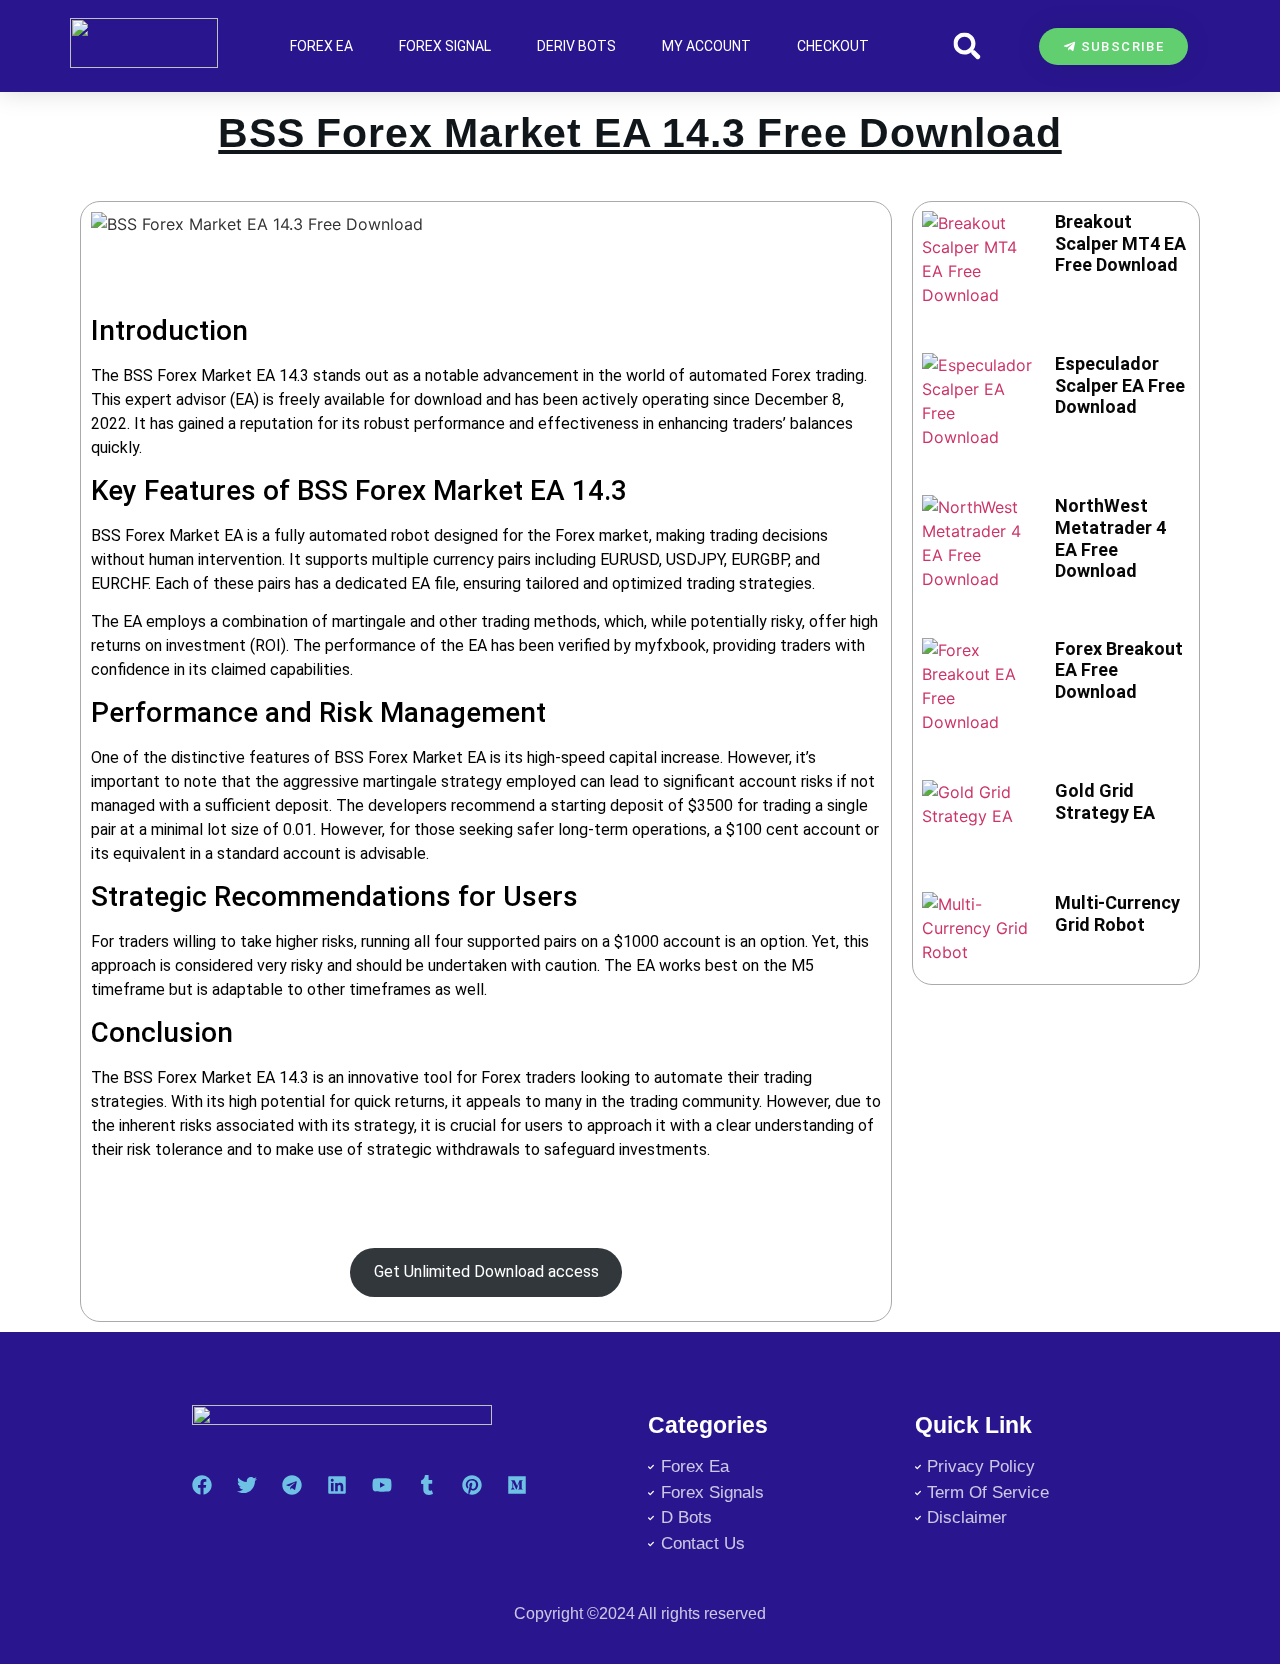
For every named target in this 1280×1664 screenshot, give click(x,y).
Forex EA (321, 46)
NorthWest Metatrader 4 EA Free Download (1110, 538)
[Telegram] (292, 1485)
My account (706, 46)
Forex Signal (445, 46)
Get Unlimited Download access (486, 1271)
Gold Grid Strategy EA (1105, 801)
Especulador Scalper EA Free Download (1120, 385)
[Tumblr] (427, 1485)
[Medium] (517, 1485)
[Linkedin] (337, 1485)
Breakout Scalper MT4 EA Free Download (1120, 243)
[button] (966, 46)
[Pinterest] (472, 1485)
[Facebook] (202, 1485)
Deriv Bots (576, 46)
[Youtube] (382, 1485)
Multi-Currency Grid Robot (1117, 913)
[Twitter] (247, 1485)
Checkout (833, 46)
